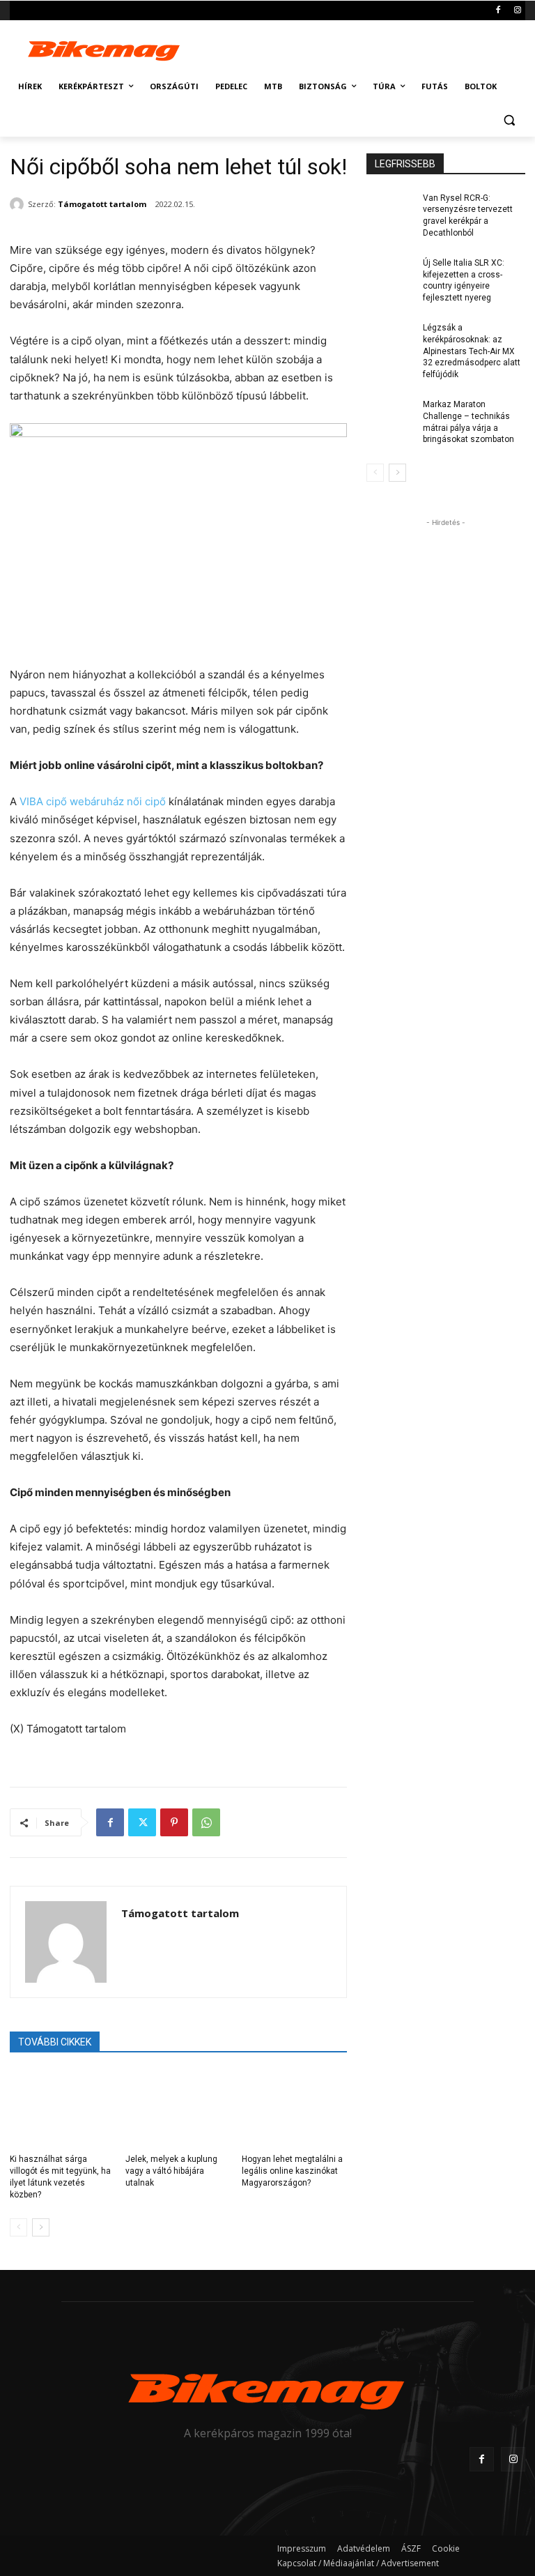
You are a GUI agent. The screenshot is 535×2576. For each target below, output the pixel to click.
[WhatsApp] (206, 1822)
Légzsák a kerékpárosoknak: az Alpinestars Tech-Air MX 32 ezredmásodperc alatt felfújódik (472, 351)
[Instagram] (517, 11)
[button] (509, 120)
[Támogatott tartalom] (19, 204)
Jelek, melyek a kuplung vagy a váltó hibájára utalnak (171, 2171)
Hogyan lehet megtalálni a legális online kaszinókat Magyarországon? (292, 2171)
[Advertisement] (362, 47)
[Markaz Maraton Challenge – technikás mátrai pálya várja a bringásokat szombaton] (390, 416)
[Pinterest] (174, 1822)
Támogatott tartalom (102, 204)
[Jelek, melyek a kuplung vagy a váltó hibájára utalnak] (178, 2108)
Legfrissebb (405, 164)
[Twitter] (142, 1822)
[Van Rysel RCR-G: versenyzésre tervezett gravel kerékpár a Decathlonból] (390, 209)
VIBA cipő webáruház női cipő (93, 801)
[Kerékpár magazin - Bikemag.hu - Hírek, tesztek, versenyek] (104, 49)
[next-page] (41, 2227)
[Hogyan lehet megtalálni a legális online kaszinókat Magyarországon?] (294, 2108)
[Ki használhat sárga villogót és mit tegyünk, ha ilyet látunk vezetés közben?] (62, 2108)
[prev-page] (18, 2227)
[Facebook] (498, 11)
